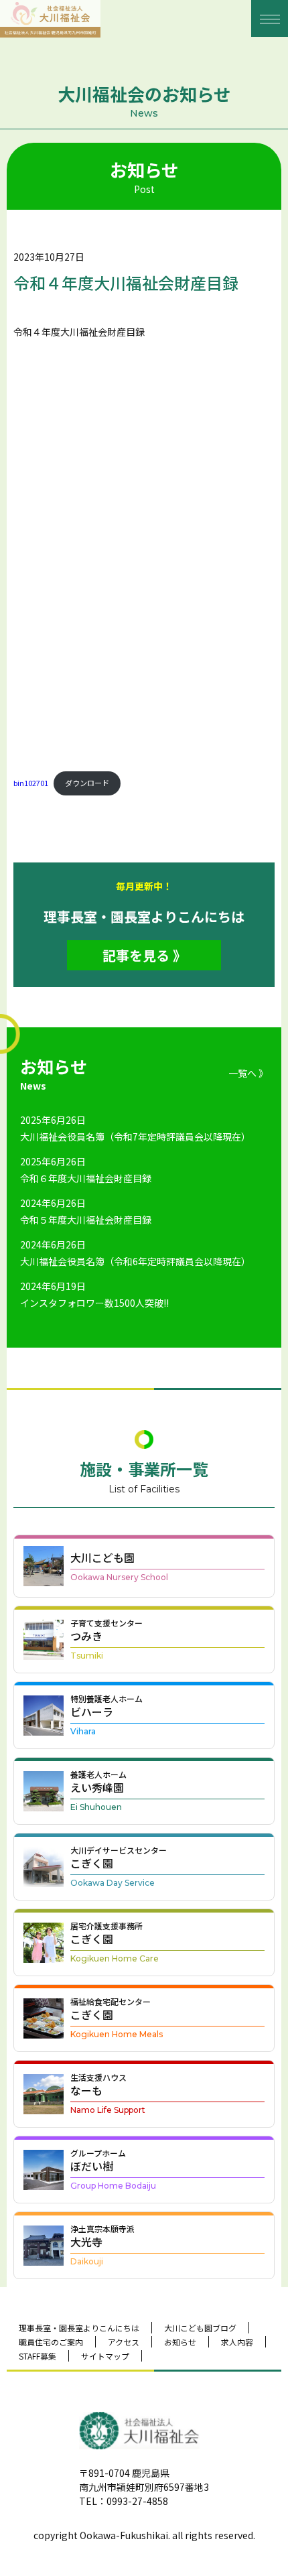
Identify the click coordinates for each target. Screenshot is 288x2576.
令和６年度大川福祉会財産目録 (86, 1178)
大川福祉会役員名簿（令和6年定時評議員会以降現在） (135, 1261)
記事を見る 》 (144, 955)
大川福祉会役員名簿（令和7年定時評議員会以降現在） (135, 1137)
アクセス (124, 2342)
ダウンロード (87, 783)
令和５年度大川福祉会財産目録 (86, 1220)
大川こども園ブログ (200, 2328)
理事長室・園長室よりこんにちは (79, 2328)
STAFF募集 (38, 2356)
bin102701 (31, 783)
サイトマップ (105, 2356)
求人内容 (237, 2342)
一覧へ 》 (248, 1073)
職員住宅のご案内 (51, 2342)
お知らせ (180, 2342)
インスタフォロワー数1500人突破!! (94, 1303)
